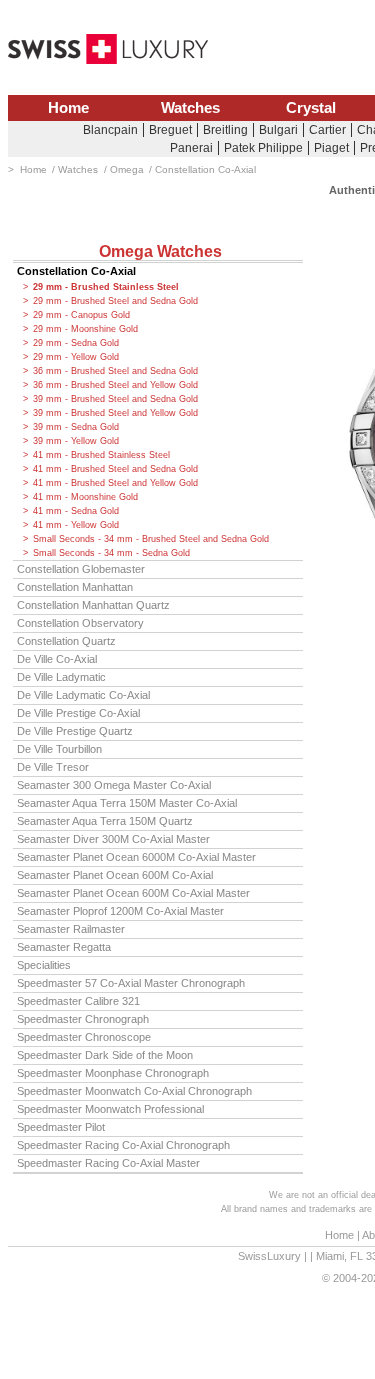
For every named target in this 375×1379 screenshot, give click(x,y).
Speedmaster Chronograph (83, 1019)
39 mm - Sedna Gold (76, 427)
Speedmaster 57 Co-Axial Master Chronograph (131, 983)
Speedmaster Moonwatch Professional (110, 1109)
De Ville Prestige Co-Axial (78, 713)
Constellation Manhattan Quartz (93, 605)
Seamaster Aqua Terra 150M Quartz (105, 821)
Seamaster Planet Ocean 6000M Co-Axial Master (136, 857)
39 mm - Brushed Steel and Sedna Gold (115, 399)
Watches (190, 108)
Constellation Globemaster (81, 569)
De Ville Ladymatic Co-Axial (83, 695)
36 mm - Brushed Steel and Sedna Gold (115, 371)
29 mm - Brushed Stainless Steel (106, 287)
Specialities (44, 965)
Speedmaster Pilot (61, 1127)
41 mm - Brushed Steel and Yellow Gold (115, 483)
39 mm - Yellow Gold (76, 441)
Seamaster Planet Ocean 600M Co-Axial (115, 875)
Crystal (311, 108)
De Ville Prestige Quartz (75, 731)
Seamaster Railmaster (71, 929)
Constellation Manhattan (75, 587)
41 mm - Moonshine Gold (85, 497)
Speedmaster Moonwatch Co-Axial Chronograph (134, 1091)
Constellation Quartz (66, 641)
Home (68, 108)
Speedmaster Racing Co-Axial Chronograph (123, 1145)
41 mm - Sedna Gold (76, 511)
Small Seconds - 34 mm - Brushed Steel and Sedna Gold (151, 539)
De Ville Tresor (53, 767)
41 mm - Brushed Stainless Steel (101, 455)
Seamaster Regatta (64, 947)
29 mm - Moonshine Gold (85, 329)
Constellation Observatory (80, 623)
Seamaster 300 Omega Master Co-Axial (114, 785)
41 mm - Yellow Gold (76, 525)
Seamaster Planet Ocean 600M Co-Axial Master (133, 893)
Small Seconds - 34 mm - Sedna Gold (111, 553)
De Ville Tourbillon (59, 749)
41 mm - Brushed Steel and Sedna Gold (115, 469)
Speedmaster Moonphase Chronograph (113, 1073)
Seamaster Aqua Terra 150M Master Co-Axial (127, 803)
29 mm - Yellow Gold (76, 357)
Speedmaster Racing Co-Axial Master (108, 1163)
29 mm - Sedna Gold (76, 343)
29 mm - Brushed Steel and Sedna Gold (115, 301)
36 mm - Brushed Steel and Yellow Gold (115, 385)
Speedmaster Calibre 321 (78, 1001)
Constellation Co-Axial (76, 271)
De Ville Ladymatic (61, 677)
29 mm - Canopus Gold (81, 315)
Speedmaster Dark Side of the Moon (105, 1055)
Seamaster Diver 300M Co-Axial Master (113, 839)
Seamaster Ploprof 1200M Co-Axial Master (120, 911)
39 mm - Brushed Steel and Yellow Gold (115, 413)
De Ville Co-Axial (57, 659)
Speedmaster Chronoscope (84, 1037)
